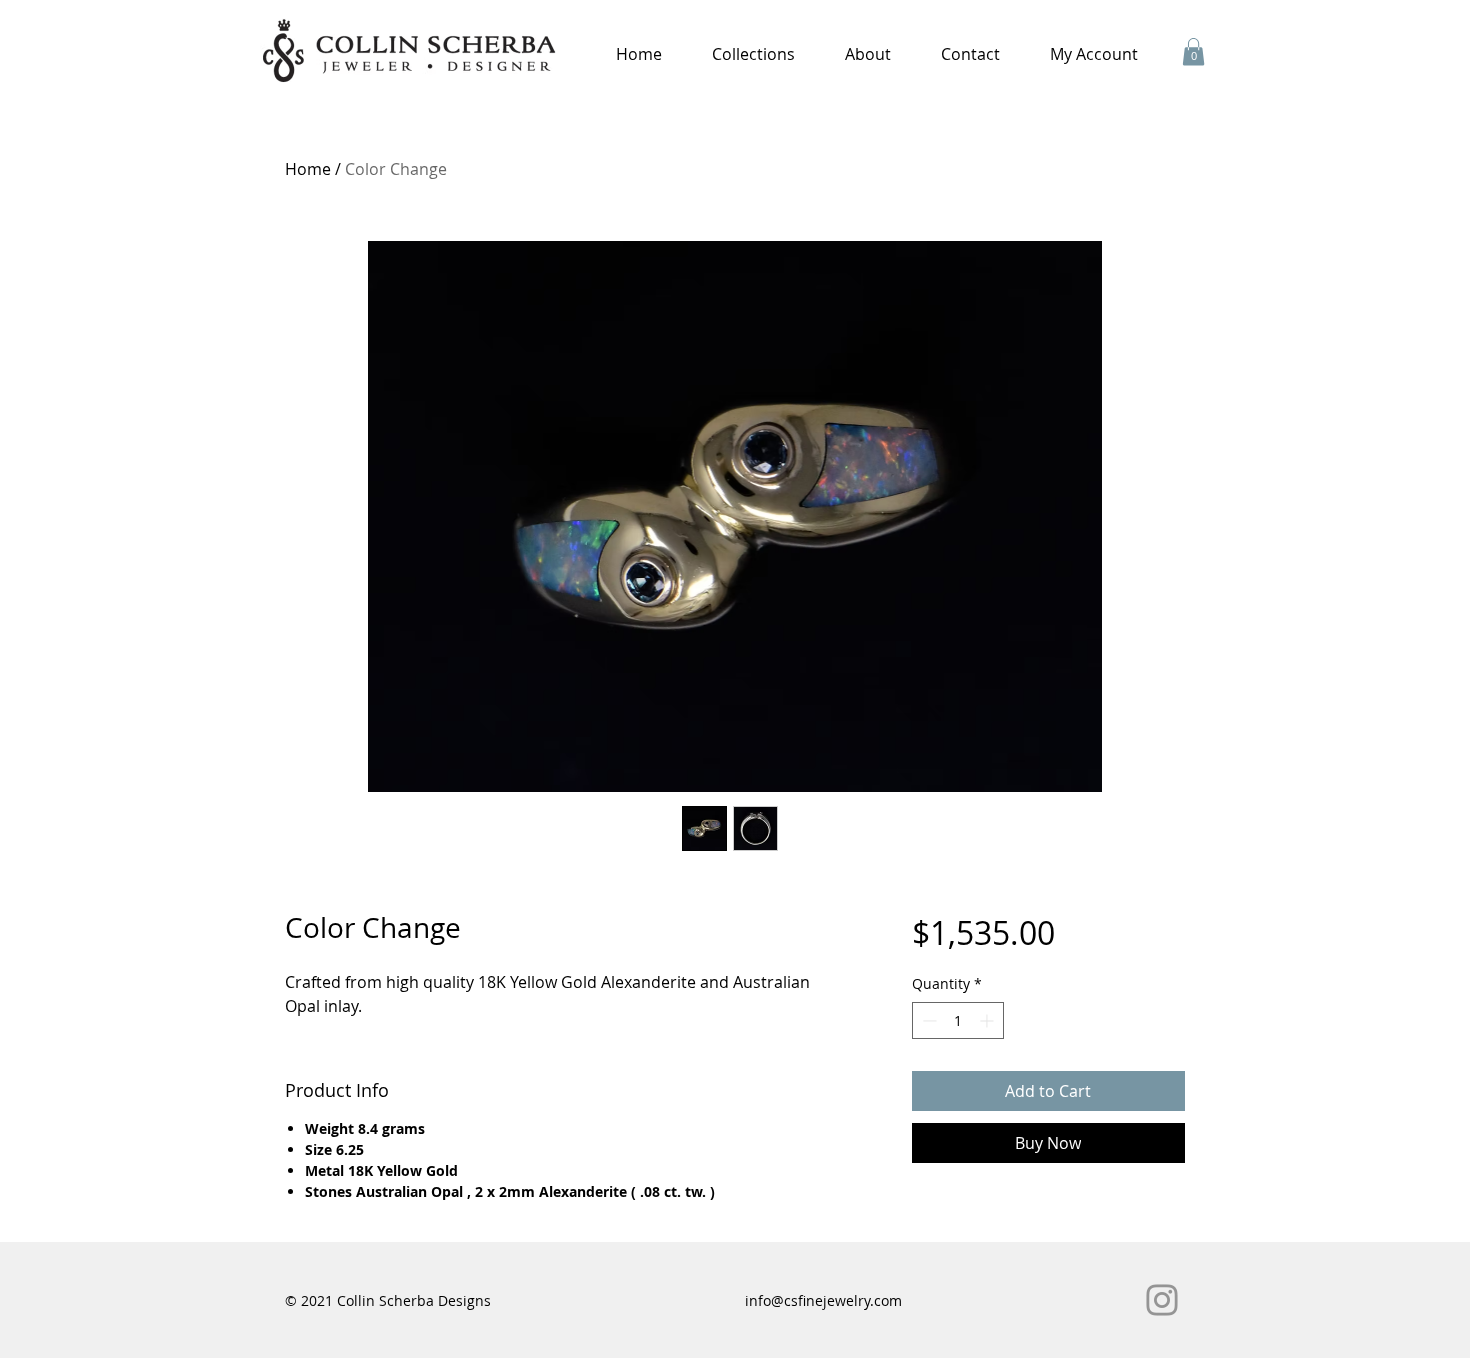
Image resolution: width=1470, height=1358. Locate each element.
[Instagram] (1162, 1300)
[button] (753, 54)
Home (308, 169)
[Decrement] (927, 1020)
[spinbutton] (958, 1020)
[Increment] (988, 1020)
